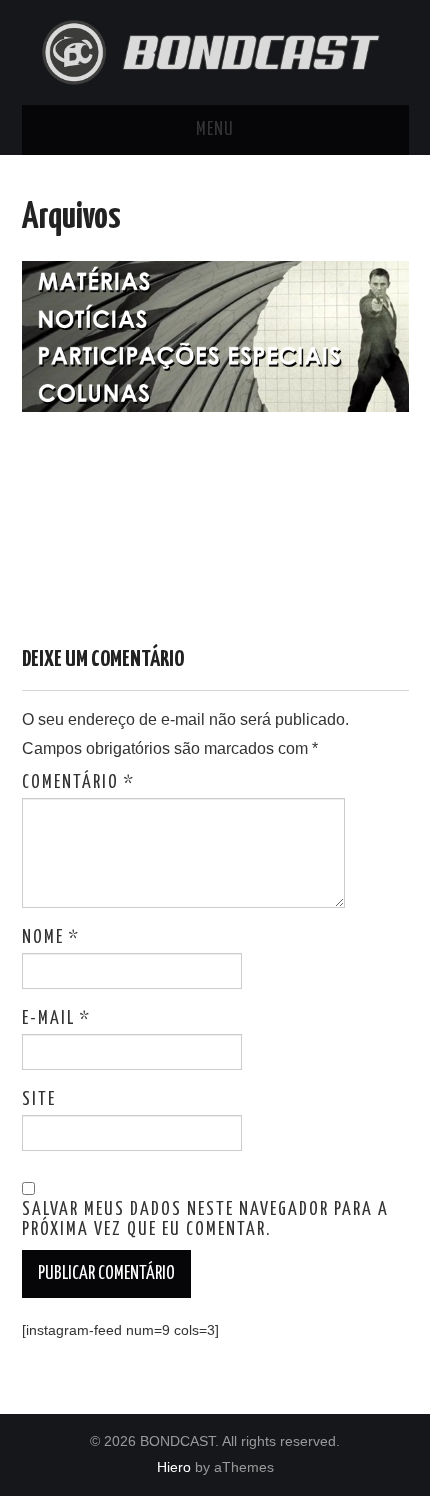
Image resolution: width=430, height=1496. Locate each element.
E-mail (56, 1019)
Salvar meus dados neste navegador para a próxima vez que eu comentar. (205, 1220)
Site (39, 1100)
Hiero (174, 1467)
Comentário (78, 783)
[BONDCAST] (215, 50)
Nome (51, 938)
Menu (215, 130)
